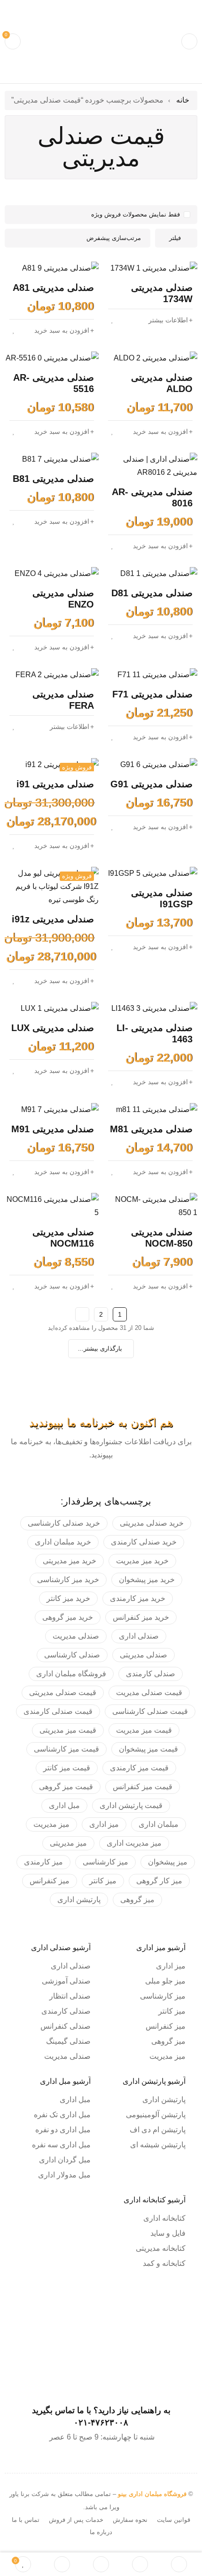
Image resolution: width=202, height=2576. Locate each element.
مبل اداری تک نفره (62, 2115)
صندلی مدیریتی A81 (53, 288)
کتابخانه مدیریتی (161, 2248)
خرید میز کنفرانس (141, 1617)
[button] (64, 330)
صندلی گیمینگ (68, 2041)
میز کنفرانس (50, 1881)
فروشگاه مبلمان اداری (71, 1674)
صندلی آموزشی (66, 1981)
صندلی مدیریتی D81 (152, 593)
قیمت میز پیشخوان (148, 1749)
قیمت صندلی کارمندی (58, 1711)
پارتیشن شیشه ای (158, 2145)
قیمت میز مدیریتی (68, 1730)
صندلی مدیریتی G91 (151, 784)
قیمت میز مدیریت (144, 1730)
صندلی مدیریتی (144, 1655)
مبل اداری (64, 1805)
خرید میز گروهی (68, 1617)
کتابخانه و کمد (164, 2263)
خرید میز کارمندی (138, 1598)
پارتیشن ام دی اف (158, 2130)
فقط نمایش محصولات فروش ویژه (136, 214)
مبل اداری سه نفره (61, 2145)
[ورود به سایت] (62, 2564)
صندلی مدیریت (76, 1636)
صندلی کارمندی (151, 1674)
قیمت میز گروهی (66, 1787)
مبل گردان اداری (65, 2160)
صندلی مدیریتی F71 (152, 694)
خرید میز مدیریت (142, 1561)
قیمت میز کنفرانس (143, 1787)
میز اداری (104, 1824)
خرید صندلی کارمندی (144, 1542)
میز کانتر (103, 1881)
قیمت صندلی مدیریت (149, 1692)
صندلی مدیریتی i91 (55, 784)
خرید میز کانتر (68, 1598)
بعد (82, 1314)
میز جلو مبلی (165, 1981)
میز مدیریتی (68, 1843)
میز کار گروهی (159, 1881)
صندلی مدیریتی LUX (53, 1028)
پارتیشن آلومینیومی (156, 2115)
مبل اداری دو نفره (63, 2130)
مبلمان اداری (159, 1824)
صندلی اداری (139, 1636)
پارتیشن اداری (79, 1900)
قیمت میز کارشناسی (66, 1749)
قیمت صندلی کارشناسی (150, 1711)
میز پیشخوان (168, 1862)
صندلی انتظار (70, 1996)
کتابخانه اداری (164, 2218)
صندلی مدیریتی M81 (151, 1129)
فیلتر (175, 238)
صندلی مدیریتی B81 (53, 479)
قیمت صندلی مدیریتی (63, 1692)
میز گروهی (137, 1900)
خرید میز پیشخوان (147, 1580)
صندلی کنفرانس (66, 2026)
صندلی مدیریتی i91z (53, 919)
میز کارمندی (43, 1862)
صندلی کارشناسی (72, 1655)
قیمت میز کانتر (67, 1768)
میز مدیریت (51, 1824)
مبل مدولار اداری (64, 2175)
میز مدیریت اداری (134, 1843)
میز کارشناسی (105, 1862)
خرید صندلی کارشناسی (64, 1523)
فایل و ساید (168, 2233)
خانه (183, 100)
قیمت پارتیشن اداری (131, 1805)
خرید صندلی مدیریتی (152, 1523)
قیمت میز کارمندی (139, 1768)
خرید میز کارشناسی (68, 1580)
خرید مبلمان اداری (63, 1542)
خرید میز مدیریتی (70, 1561)
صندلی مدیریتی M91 (53, 1129)
